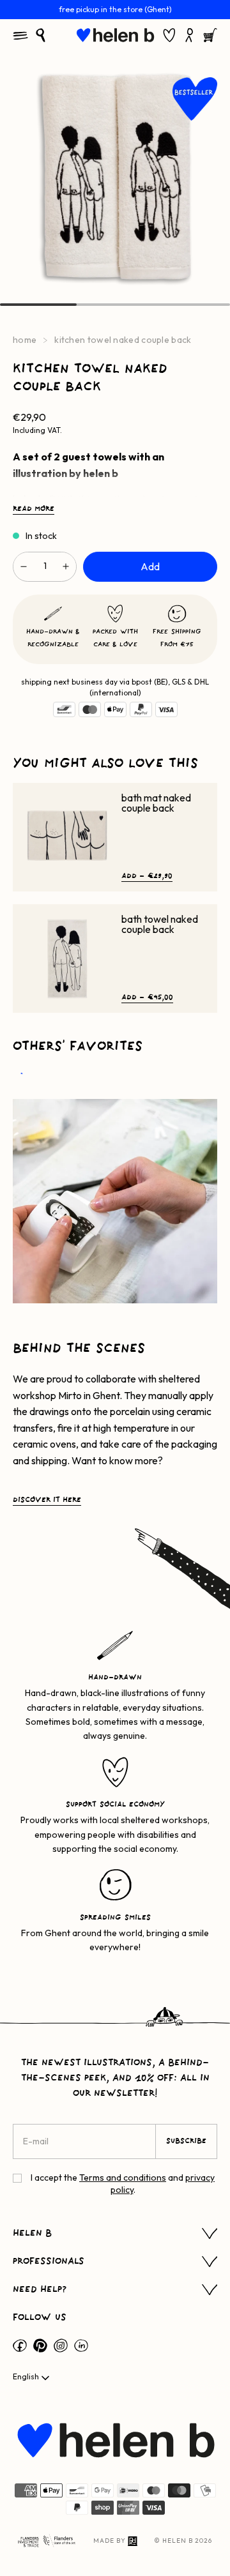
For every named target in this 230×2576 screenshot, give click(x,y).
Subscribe (186, 2141)
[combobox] (32, 2378)
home (25, 340)
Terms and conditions (123, 2178)
